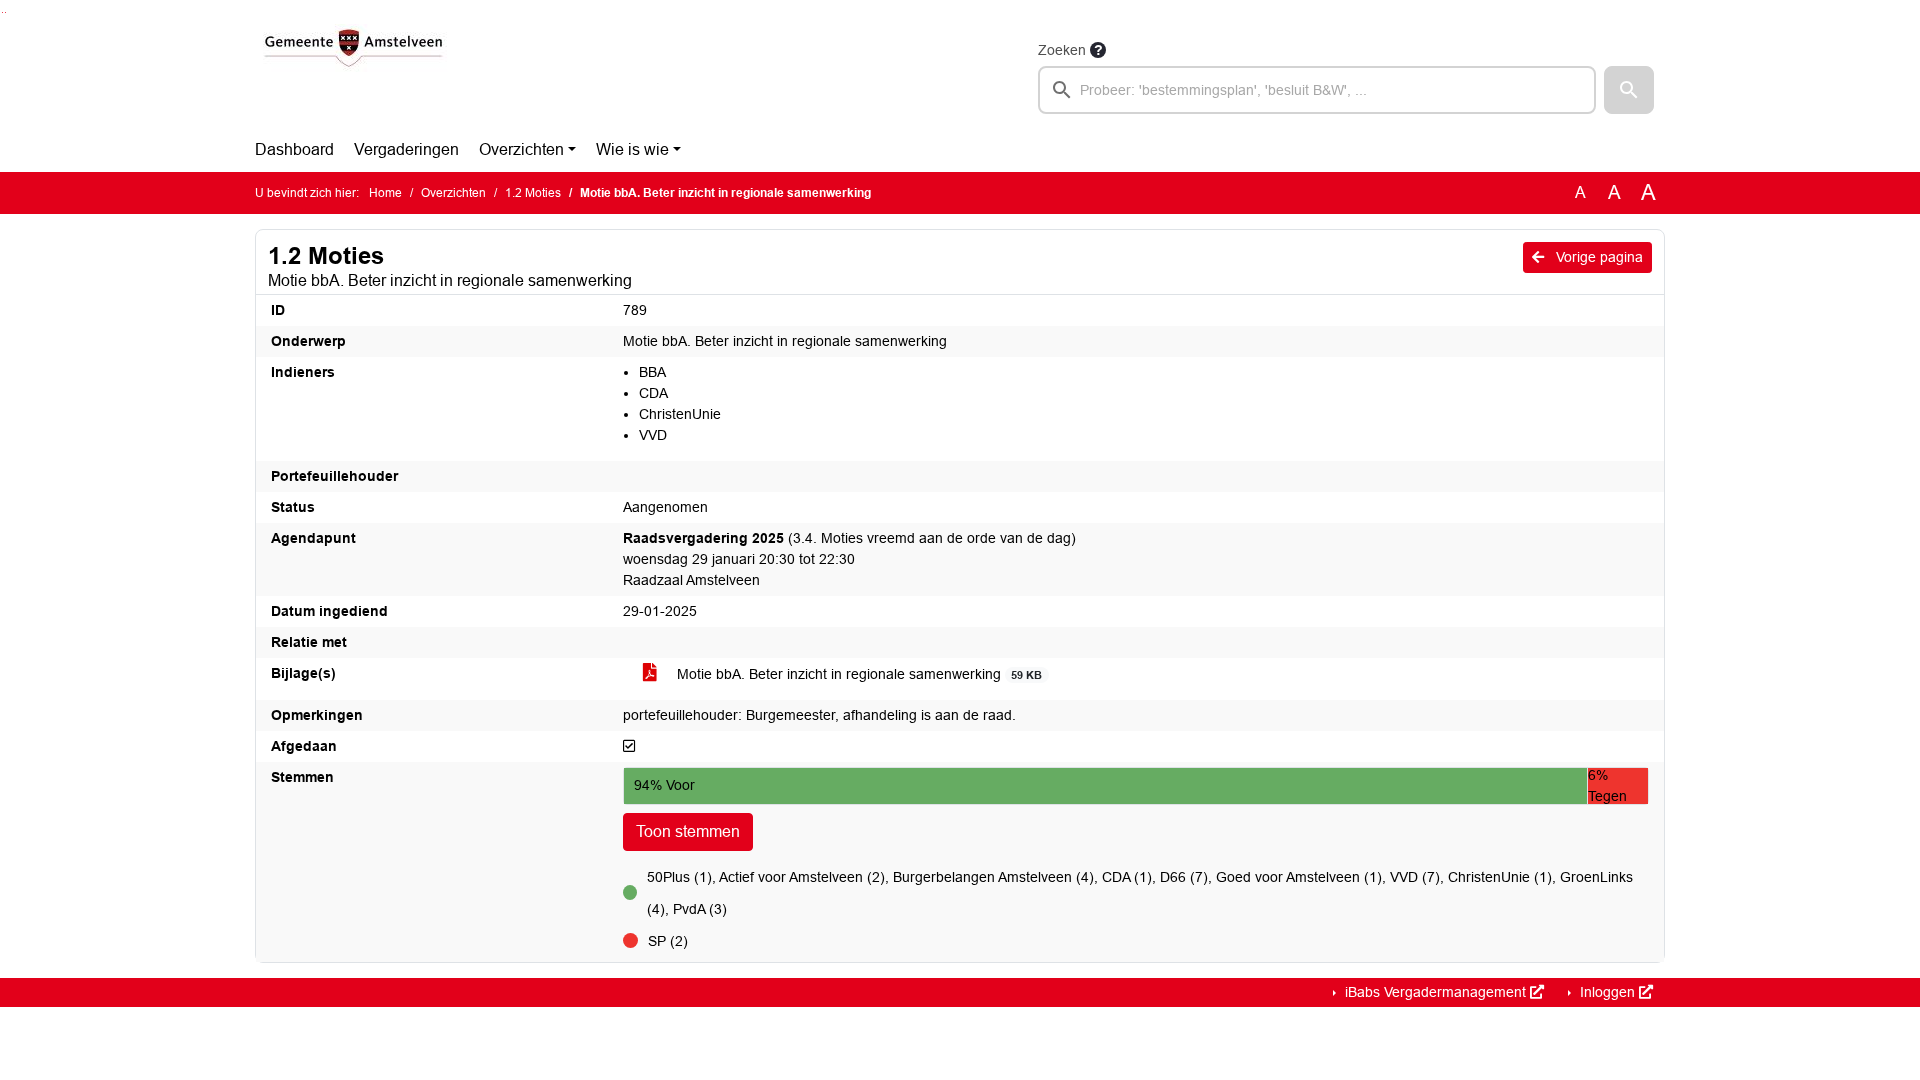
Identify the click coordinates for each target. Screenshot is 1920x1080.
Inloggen (1607, 992)
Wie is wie (632, 149)
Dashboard (294, 149)
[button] (1629, 90)
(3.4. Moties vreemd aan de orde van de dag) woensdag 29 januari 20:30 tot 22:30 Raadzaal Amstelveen (849, 559)
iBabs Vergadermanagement (1435, 992)
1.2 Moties (533, 193)
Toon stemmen (688, 831)
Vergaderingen (406, 149)
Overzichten (521, 149)
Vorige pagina (1597, 257)
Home (385, 193)
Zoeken (1062, 50)
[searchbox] (1317, 90)
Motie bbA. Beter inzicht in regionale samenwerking (857, 674)
